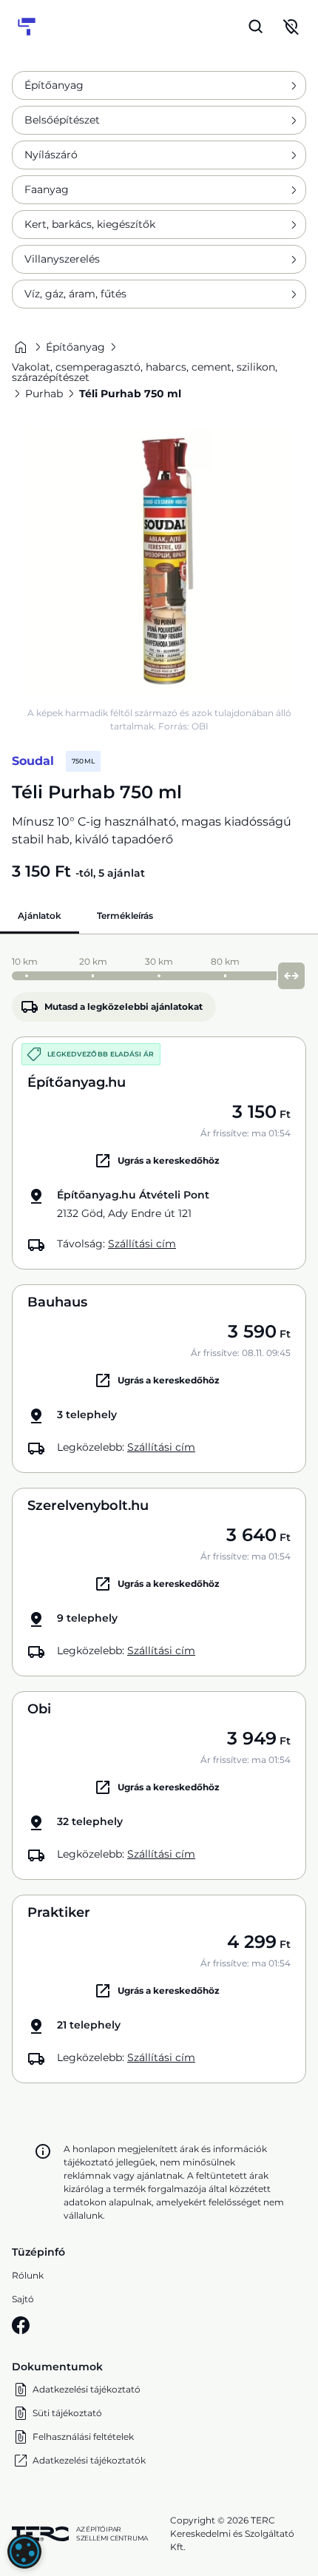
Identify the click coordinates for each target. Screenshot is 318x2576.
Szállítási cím (142, 1244)
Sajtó (23, 2299)
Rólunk (28, 2275)
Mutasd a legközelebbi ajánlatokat (124, 1007)
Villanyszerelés (62, 259)
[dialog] (24, 2552)
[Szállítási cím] (291, 27)
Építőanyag (54, 85)
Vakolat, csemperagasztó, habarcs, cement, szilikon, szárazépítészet (145, 372)
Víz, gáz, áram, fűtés (75, 294)
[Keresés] (256, 27)
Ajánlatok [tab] (40, 916)
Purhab (44, 394)
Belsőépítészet (62, 120)
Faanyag (47, 189)
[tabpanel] (159, 1516)
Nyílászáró (51, 155)
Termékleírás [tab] (125, 916)
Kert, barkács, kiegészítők (90, 224)
